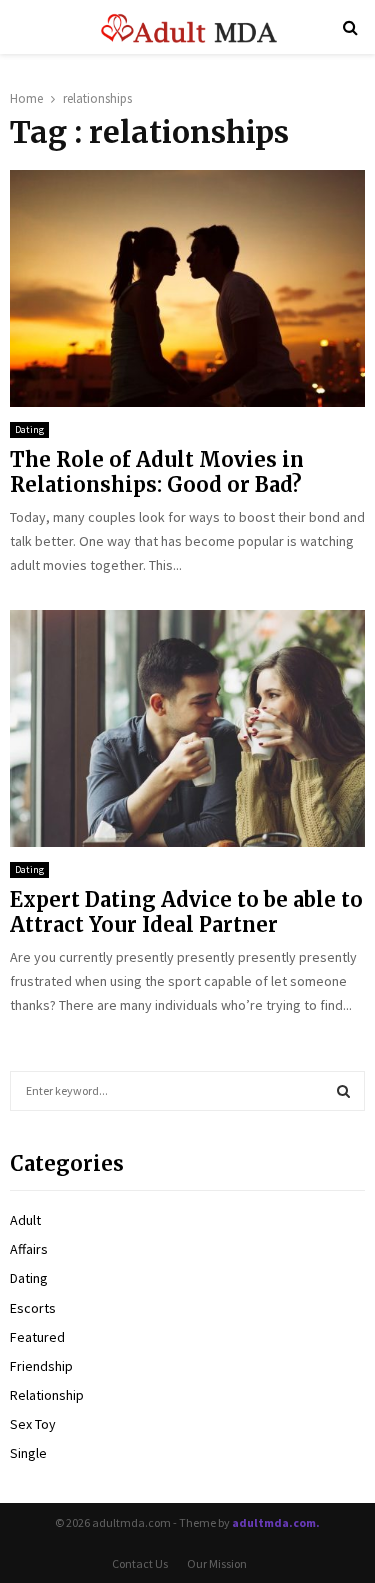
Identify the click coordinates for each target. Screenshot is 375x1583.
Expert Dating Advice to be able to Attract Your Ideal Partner (186, 912)
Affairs (29, 1249)
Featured (37, 1337)
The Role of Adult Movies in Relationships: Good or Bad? (157, 472)
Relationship (47, 1395)
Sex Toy (33, 1424)
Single (28, 1453)
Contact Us (140, 1563)
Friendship (41, 1366)
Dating (29, 429)
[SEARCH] (343, 1091)
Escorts (33, 1308)
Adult (25, 1220)
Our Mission (217, 1563)
